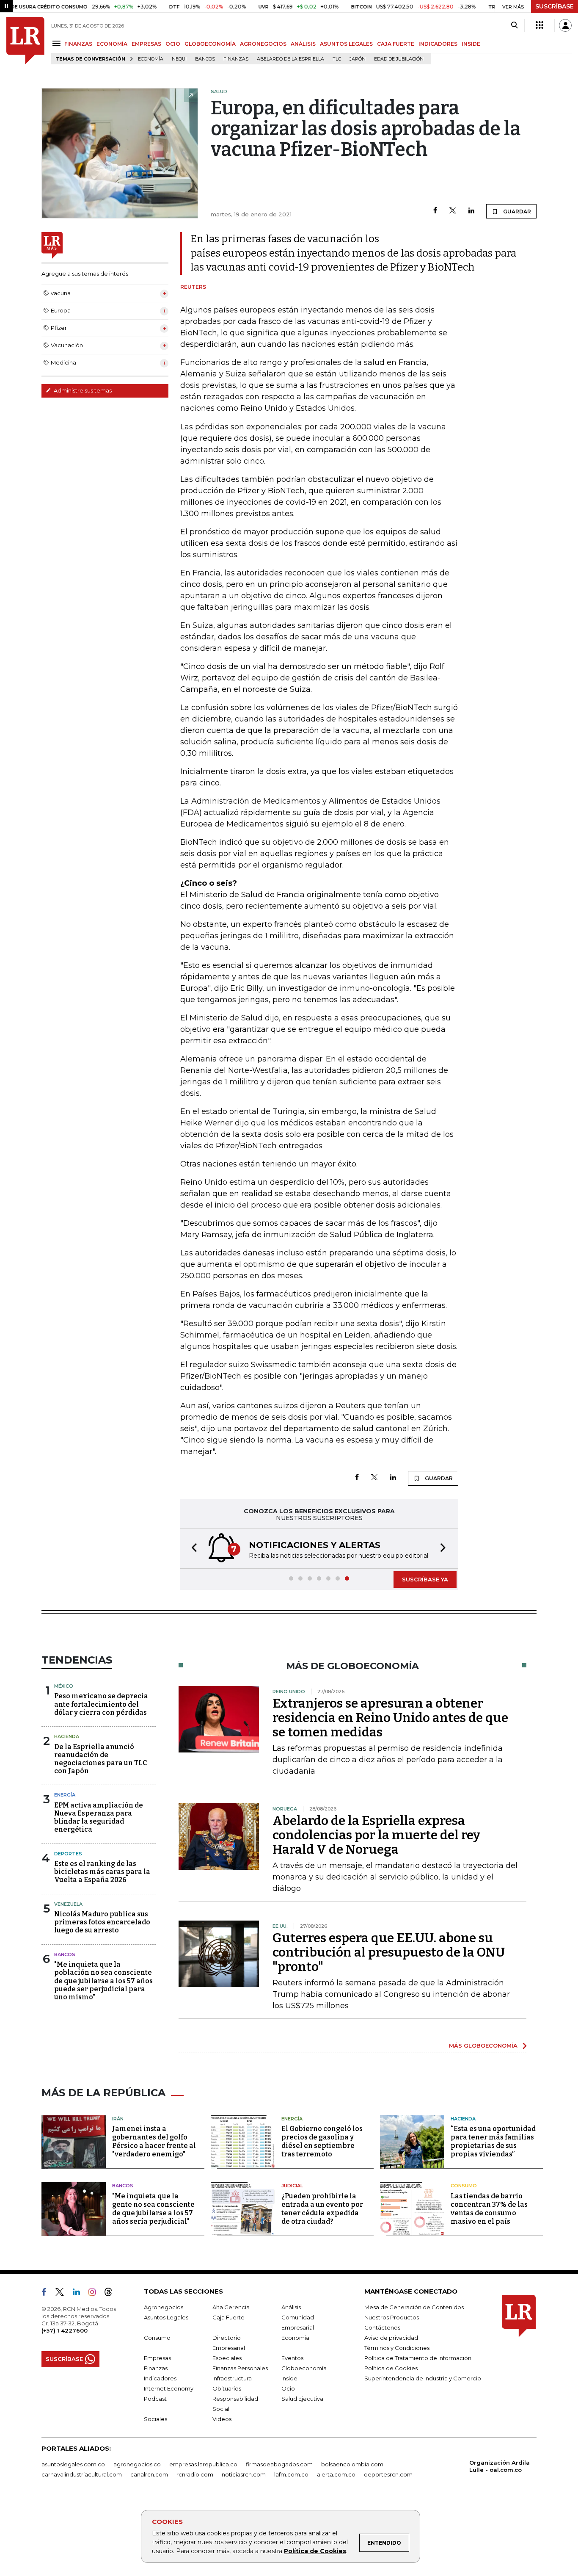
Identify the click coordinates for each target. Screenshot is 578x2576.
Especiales (227, 2358)
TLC (337, 59)
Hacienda (67, 1736)
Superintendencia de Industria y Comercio (423, 2378)
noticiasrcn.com (244, 2474)
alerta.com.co (336, 2474)
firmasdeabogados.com (279, 2464)
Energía (65, 1795)
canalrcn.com (149, 2474)
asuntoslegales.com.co (73, 2464)
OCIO (173, 44)
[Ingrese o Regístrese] (565, 25)
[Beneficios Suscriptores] (539, 25)
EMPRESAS (146, 44)
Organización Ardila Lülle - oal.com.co (500, 2466)
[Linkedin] (471, 211)
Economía (151, 59)
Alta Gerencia (231, 2307)
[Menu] (58, 43)
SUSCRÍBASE (555, 6)
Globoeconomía (304, 2368)
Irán (118, 2119)
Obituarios (227, 2388)
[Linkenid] (80, 2294)
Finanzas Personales (240, 2368)
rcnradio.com (195, 2474)
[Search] (514, 25)
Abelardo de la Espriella (290, 59)
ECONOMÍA (112, 44)
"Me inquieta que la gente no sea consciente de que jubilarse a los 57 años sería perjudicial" (153, 2209)
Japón (358, 59)
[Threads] (112, 2294)
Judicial (292, 2186)
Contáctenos (382, 2327)
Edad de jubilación (399, 59)
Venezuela (68, 1904)
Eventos (292, 2358)
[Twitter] (453, 211)
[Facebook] (435, 211)
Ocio (288, 2388)
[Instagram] (95, 2294)
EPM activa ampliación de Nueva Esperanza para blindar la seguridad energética (99, 1817)
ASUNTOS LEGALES (346, 44)
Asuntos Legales (166, 2317)
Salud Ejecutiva (302, 2399)
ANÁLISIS (303, 44)
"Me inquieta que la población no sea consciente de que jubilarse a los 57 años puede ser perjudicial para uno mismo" (103, 1981)
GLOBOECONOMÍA (210, 44)
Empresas (157, 2358)
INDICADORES (438, 44)
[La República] (25, 41)
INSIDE (471, 44)
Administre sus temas (82, 390)
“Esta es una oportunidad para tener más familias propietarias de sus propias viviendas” (493, 2141)
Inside (289, 2378)
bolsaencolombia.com (352, 2464)
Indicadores (160, 2378)
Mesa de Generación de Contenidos (414, 2307)
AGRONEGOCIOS (263, 44)
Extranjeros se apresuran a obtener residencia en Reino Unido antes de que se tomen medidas (390, 1718)
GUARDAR (516, 211)
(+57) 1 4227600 (65, 2330)
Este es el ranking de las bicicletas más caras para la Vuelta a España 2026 (102, 1872)
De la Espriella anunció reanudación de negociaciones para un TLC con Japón (100, 1759)
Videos (222, 2419)
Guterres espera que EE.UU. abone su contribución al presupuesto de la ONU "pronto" (389, 1952)
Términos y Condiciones (397, 2348)
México (64, 1686)
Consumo (464, 2186)
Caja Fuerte (228, 2317)
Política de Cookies (315, 2551)
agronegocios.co (137, 2464)
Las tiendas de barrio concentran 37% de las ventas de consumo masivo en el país (489, 2209)
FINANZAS (78, 44)
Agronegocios (164, 2307)
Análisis (291, 2307)
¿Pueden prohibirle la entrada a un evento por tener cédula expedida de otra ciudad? (322, 2209)
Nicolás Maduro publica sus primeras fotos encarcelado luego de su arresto (102, 1922)
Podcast (155, 2399)
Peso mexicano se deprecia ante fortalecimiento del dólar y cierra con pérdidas (101, 1704)
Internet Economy (169, 2388)
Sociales (156, 2419)
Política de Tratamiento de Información (418, 2358)
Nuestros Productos (392, 2317)
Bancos (205, 59)
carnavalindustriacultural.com (82, 2474)
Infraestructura (232, 2378)
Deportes (68, 1854)
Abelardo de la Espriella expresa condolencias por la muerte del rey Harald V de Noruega (376, 1835)
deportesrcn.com (388, 2474)
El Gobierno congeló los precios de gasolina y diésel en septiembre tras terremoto (322, 2141)
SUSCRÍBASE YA (425, 1579)
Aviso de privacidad (391, 2338)
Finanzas (236, 59)
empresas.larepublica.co (203, 2464)
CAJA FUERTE (396, 44)
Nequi (179, 59)
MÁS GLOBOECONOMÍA (483, 2045)
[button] (192, 1549)
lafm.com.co (291, 2474)
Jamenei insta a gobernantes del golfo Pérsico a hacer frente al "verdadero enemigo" (154, 2141)
